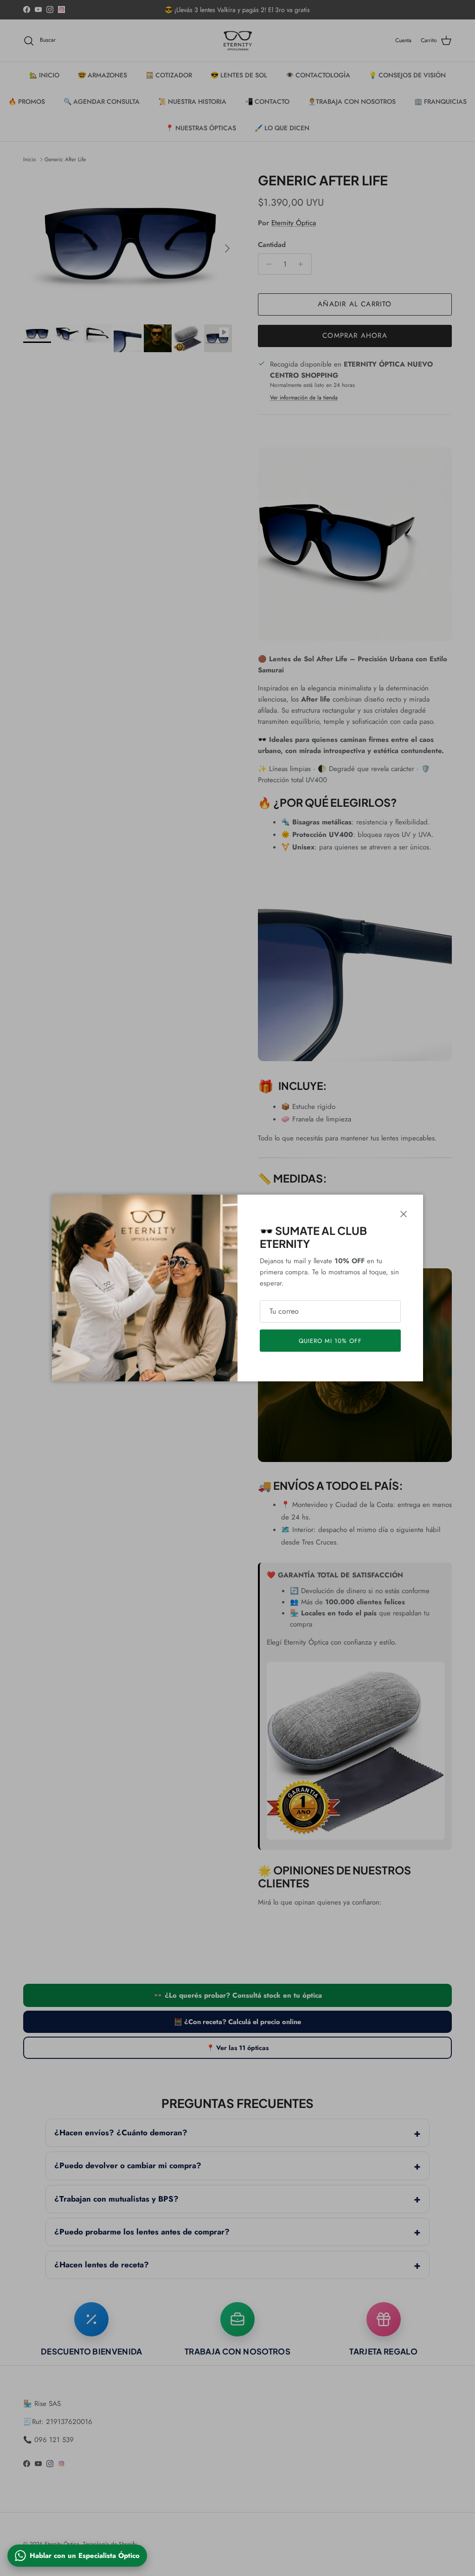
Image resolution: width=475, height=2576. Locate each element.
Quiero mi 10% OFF (331, 1341)
